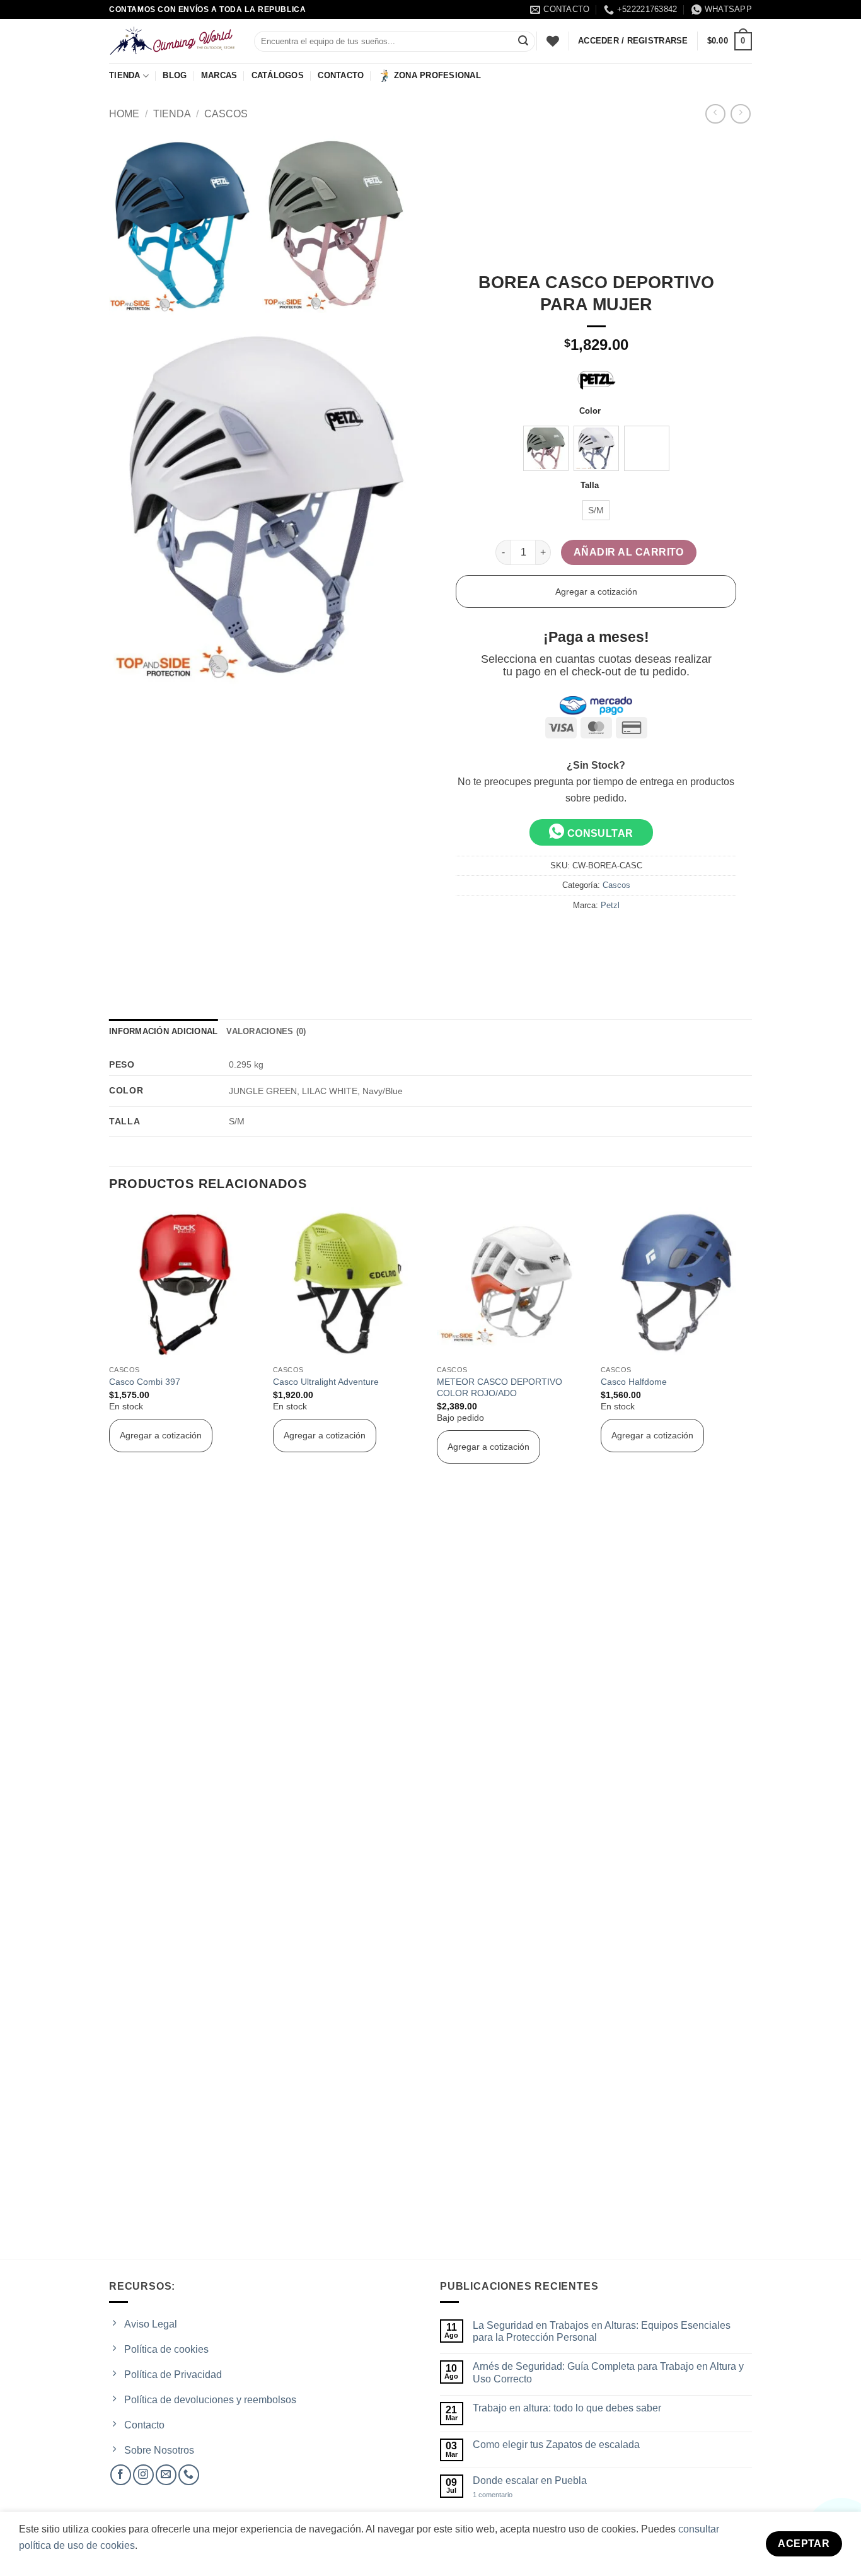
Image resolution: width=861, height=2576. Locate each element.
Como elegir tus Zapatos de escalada (556, 2445)
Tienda (172, 114)
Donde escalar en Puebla (530, 2480)
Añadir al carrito (629, 552)
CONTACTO (341, 75)
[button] (730, 42)
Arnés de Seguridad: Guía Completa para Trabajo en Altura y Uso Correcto (608, 2372)
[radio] (546, 448)
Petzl (610, 905)
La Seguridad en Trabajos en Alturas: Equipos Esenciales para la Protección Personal (602, 2331)
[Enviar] (523, 42)
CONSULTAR (599, 833)
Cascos (226, 114)
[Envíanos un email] (166, 2475)
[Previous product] (740, 114)
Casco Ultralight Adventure (326, 1382)
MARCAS (219, 75)
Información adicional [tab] (163, 1031)
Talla (590, 486)
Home (124, 114)
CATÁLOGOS (278, 75)
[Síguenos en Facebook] (121, 2475)
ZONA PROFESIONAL (437, 75)
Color (590, 411)
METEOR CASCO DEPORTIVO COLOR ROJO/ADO (500, 1388)
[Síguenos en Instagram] (143, 2475)
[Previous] (110, 1732)
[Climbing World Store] (172, 41)
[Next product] (715, 114)
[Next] (751, 1732)
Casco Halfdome (634, 1382)
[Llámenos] (189, 2475)
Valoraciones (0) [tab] (266, 1031)
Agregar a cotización (596, 592)
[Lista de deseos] (553, 41)
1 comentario (504, 2495)
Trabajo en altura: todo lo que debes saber (567, 2408)
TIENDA (125, 75)
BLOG (175, 75)
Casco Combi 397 (145, 1382)
